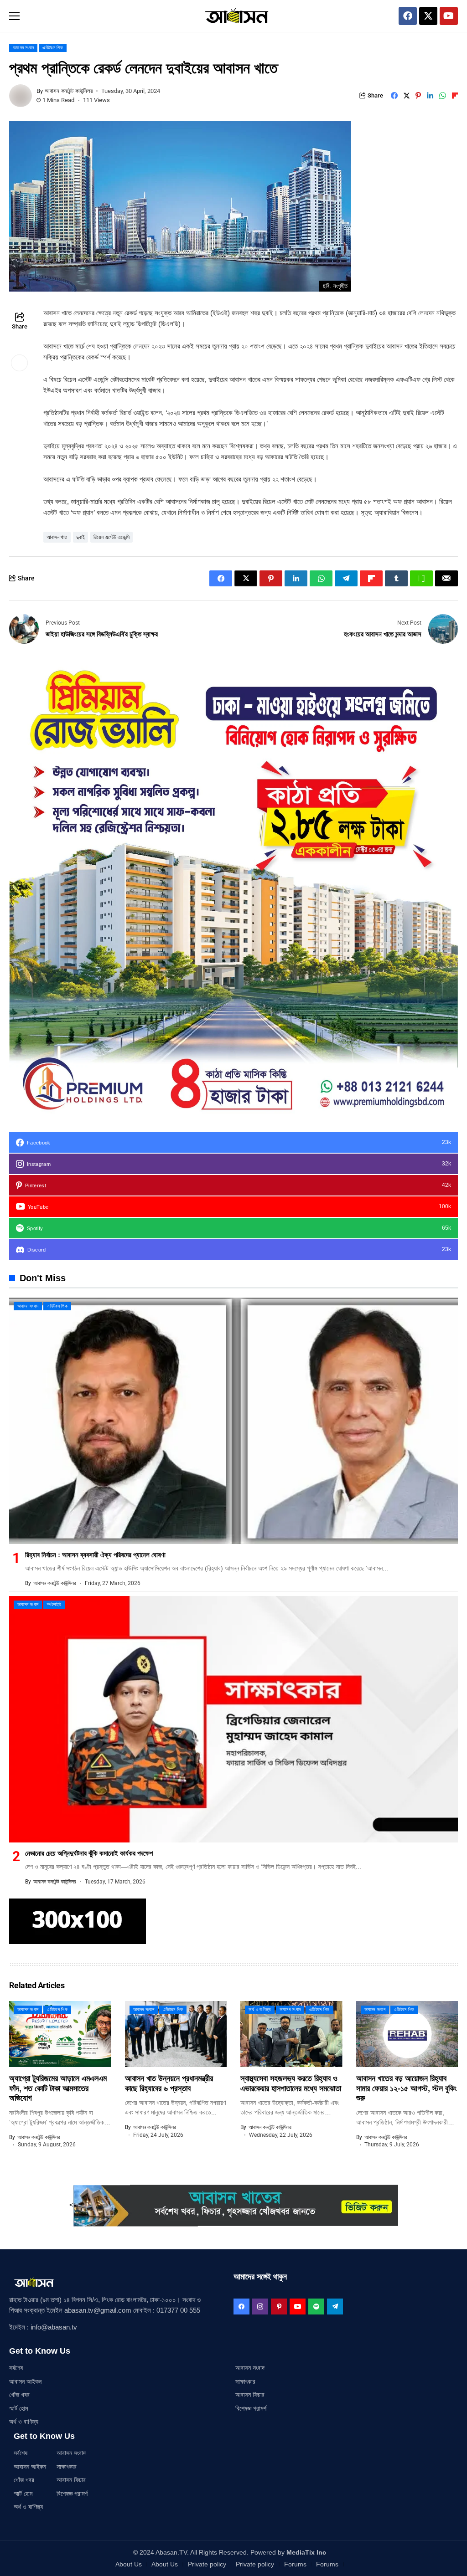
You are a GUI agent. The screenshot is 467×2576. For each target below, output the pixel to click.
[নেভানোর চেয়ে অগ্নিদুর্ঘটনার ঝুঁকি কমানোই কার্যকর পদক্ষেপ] (233, 1719)
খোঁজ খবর (19, 2395)
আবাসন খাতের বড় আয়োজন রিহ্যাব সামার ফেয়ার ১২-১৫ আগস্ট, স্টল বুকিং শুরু (406, 2088)
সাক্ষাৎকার (245, 2381)
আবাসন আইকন (25, 2381)
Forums (295, 2564)
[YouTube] (298, 2307)
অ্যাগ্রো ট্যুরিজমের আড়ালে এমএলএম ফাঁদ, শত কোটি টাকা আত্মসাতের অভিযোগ (58, 2088)
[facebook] (241, 2307)
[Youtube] (449, 16)
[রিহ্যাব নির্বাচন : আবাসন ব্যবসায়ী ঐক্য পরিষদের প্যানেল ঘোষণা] (233, 1421)
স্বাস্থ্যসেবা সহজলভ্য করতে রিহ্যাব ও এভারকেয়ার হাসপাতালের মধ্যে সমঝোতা (291, 2083)
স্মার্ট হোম (18, 2408)
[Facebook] (408, 16)
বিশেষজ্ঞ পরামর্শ (251, 2408)
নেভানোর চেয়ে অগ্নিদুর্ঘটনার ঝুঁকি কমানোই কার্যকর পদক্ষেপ (89, 1853)
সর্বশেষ (16, 2368)
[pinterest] (279, 2307)
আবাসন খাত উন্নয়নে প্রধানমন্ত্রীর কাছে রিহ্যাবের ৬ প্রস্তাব (169, 2083)
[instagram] (260, 2307)
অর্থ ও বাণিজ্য (24, 2422)
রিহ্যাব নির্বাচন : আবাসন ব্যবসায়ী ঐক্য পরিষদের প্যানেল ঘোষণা (95, 1555)
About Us (129, 2564)
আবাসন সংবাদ (250, 2368)
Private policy (207, 2564)
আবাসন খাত (57, 537)
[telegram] (335, 2307)
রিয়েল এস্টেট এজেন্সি (112, 537)
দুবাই (80, 537)
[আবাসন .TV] (233, 16)
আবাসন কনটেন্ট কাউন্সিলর (69, 91)
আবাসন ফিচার (250, 2395)
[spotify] (316, 2307)
